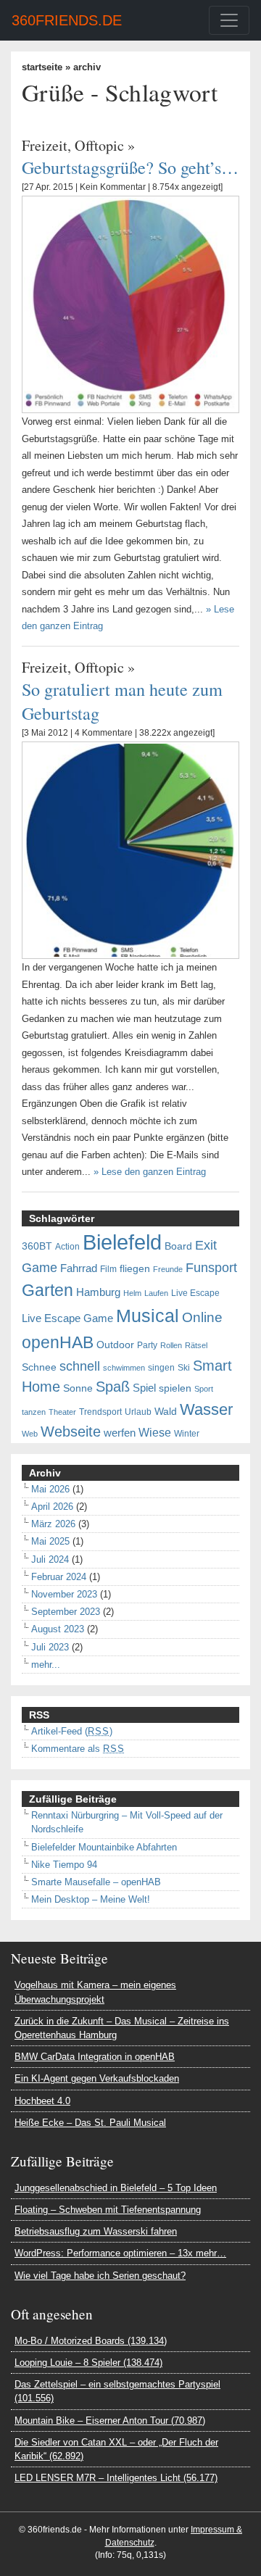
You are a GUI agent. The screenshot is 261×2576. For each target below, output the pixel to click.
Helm (132, 1293)
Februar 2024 (59, 1577)
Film (108, 1269)
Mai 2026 (50, 1489)
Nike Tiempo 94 (64, 1865)
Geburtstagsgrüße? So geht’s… (130, 167)
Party (147, 1345)
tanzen (34, 1412)
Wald (166, 1412)
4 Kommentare (104, 733)
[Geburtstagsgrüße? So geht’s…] (130, 304)
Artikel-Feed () (72, 1731)
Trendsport (100, 1412)
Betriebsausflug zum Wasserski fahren (96, 2231)
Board (178, 1246)
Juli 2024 (50, 1559)
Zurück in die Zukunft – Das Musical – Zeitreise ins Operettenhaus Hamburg (122, 2028)
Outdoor (115, 1345)
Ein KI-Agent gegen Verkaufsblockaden (97, 2078)
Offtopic (99, 145)
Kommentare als (78, 1749)
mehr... (46, 1665)
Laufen (156, 1293)
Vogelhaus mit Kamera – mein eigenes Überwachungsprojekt (95, 1992)
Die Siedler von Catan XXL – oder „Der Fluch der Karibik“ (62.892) (116, 2449)
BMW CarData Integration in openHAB (95, 2057)
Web (30, 1434)
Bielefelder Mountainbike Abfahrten (104, 1847)
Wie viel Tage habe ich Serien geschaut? (100, 2276)
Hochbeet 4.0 (42, 2101)
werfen (120, 1433)
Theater (62, 1412)
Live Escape (195, 1293)
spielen (175, 1388)
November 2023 (64, 1594)
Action (67, 1247)
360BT (37, 1246)
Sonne (78, 1388)
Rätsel (196, 1345)
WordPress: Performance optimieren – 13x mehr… (120, 2253)
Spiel (144, 1388)
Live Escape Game (67, 1318)
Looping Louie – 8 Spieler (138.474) (88, 2363)
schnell (80, 1366)
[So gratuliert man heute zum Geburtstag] (130, 850)
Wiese (155, 1432)
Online (202, 1317)
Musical (148, 1316)
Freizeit (45, 145)
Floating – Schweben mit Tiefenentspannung (108, 2210)
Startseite (42, 67)
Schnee (39, 1367)
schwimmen (124, 1368)
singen (161, 1368)
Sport (204, 1389)
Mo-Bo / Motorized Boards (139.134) (91, 2341)
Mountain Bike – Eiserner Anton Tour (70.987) (110, 2421)
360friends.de (67, 20)
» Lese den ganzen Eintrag (150, 1172)
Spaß (113, 1387)
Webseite (71, 1432)
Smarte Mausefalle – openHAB (96, 1882)
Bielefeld (122, 1242)
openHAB (58, 1342)
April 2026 (52, 1507)
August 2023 (58, 1629)
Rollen (171, 1345)
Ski (184, 1368)
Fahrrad (79, 1268)
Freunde (168, 1269)
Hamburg (98, 1292)
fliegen (135, 1269)
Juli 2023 (50, 1647)
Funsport (211, 1268)
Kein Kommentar (113, 187)
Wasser (206, 1410)
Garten (47, 1290)
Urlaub (138, 1412)
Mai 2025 (50, 1541)
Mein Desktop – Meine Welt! (91, 1899)
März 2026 (53, 1524)
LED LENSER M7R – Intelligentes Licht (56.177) (116, 2478)
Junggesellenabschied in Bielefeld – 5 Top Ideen (116, 2188)
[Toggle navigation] (229, 20)
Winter (187, 1434)
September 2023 (66, 1612)
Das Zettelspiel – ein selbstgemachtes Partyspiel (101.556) (117, 2391)
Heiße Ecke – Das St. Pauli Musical (90, 2123)
